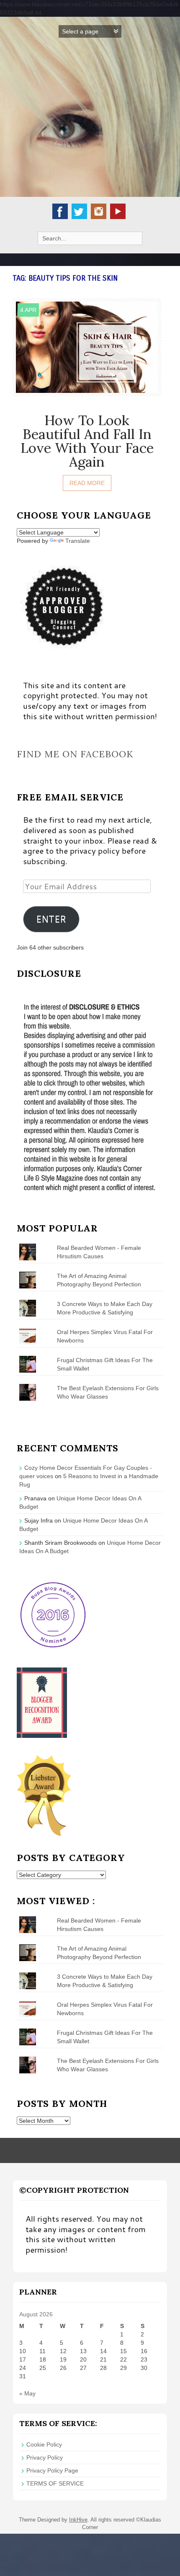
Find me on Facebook (75, 754)
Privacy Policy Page (52, 2470)
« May (27, 2393)
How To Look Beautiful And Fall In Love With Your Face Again (87, 441)
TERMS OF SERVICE (55, 2483)
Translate (78, 541)
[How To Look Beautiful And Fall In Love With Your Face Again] (87, 346)
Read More (87, 483)
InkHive (78, 2520)
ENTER (51, 919)
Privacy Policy (45, 2457)
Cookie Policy (44, 2444)
